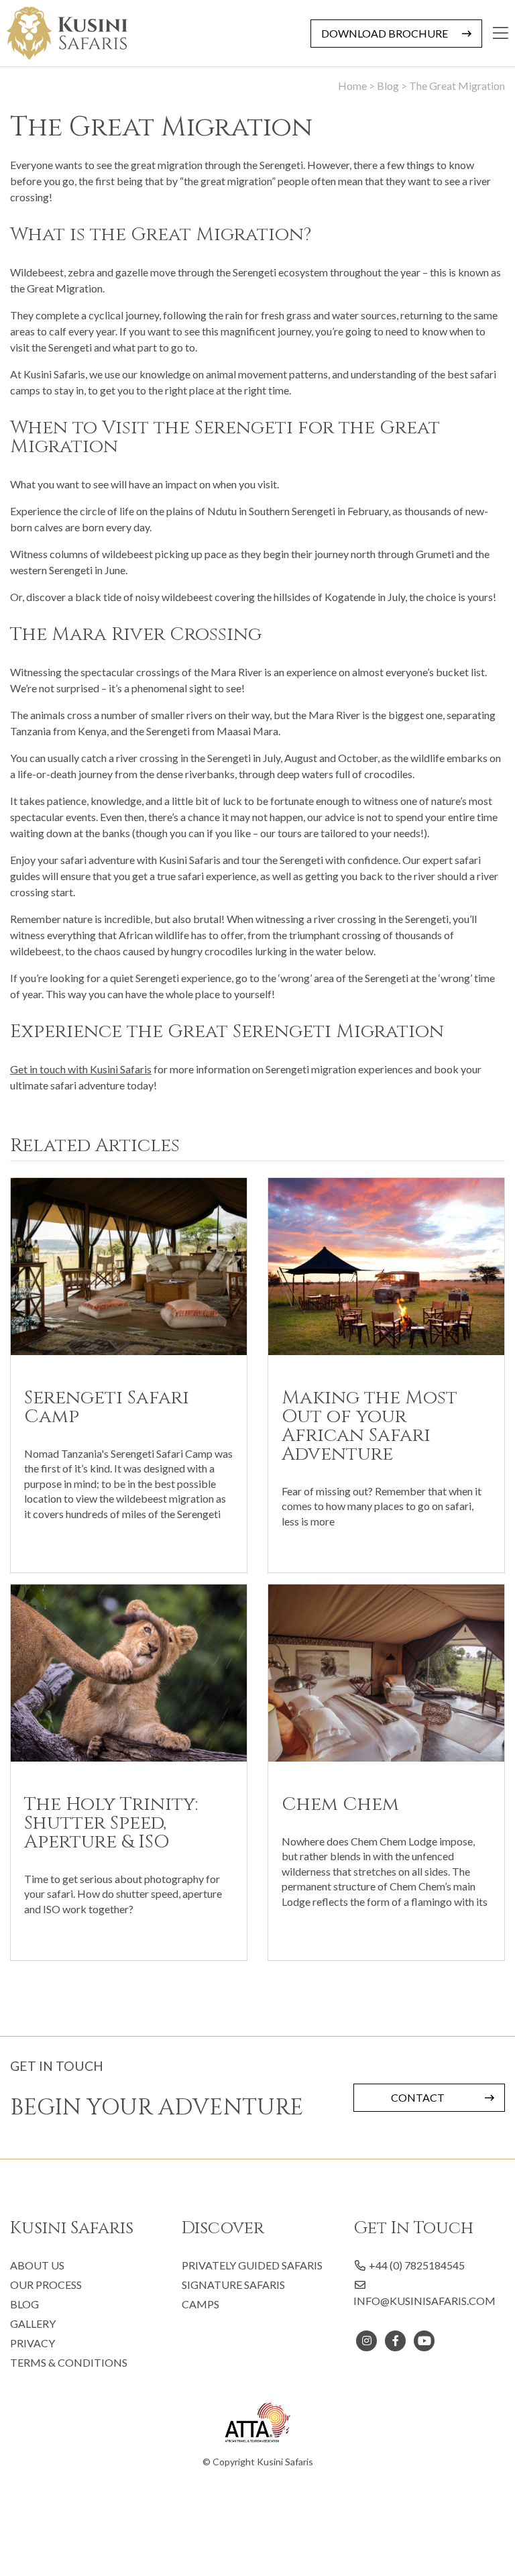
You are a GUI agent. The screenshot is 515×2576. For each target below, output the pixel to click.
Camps (201, 2304)
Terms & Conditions (69, 2362)
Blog (24, 2304)
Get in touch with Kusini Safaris (81, 1069)
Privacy (33, 2343)
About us (37, 2265)
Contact (418, 2097)
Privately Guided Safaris (252, 2265)
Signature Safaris (233, 2285)
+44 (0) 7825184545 (416, 2265)
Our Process (46, 2285)
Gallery (33, 2323)
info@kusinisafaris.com (424, 2301)
